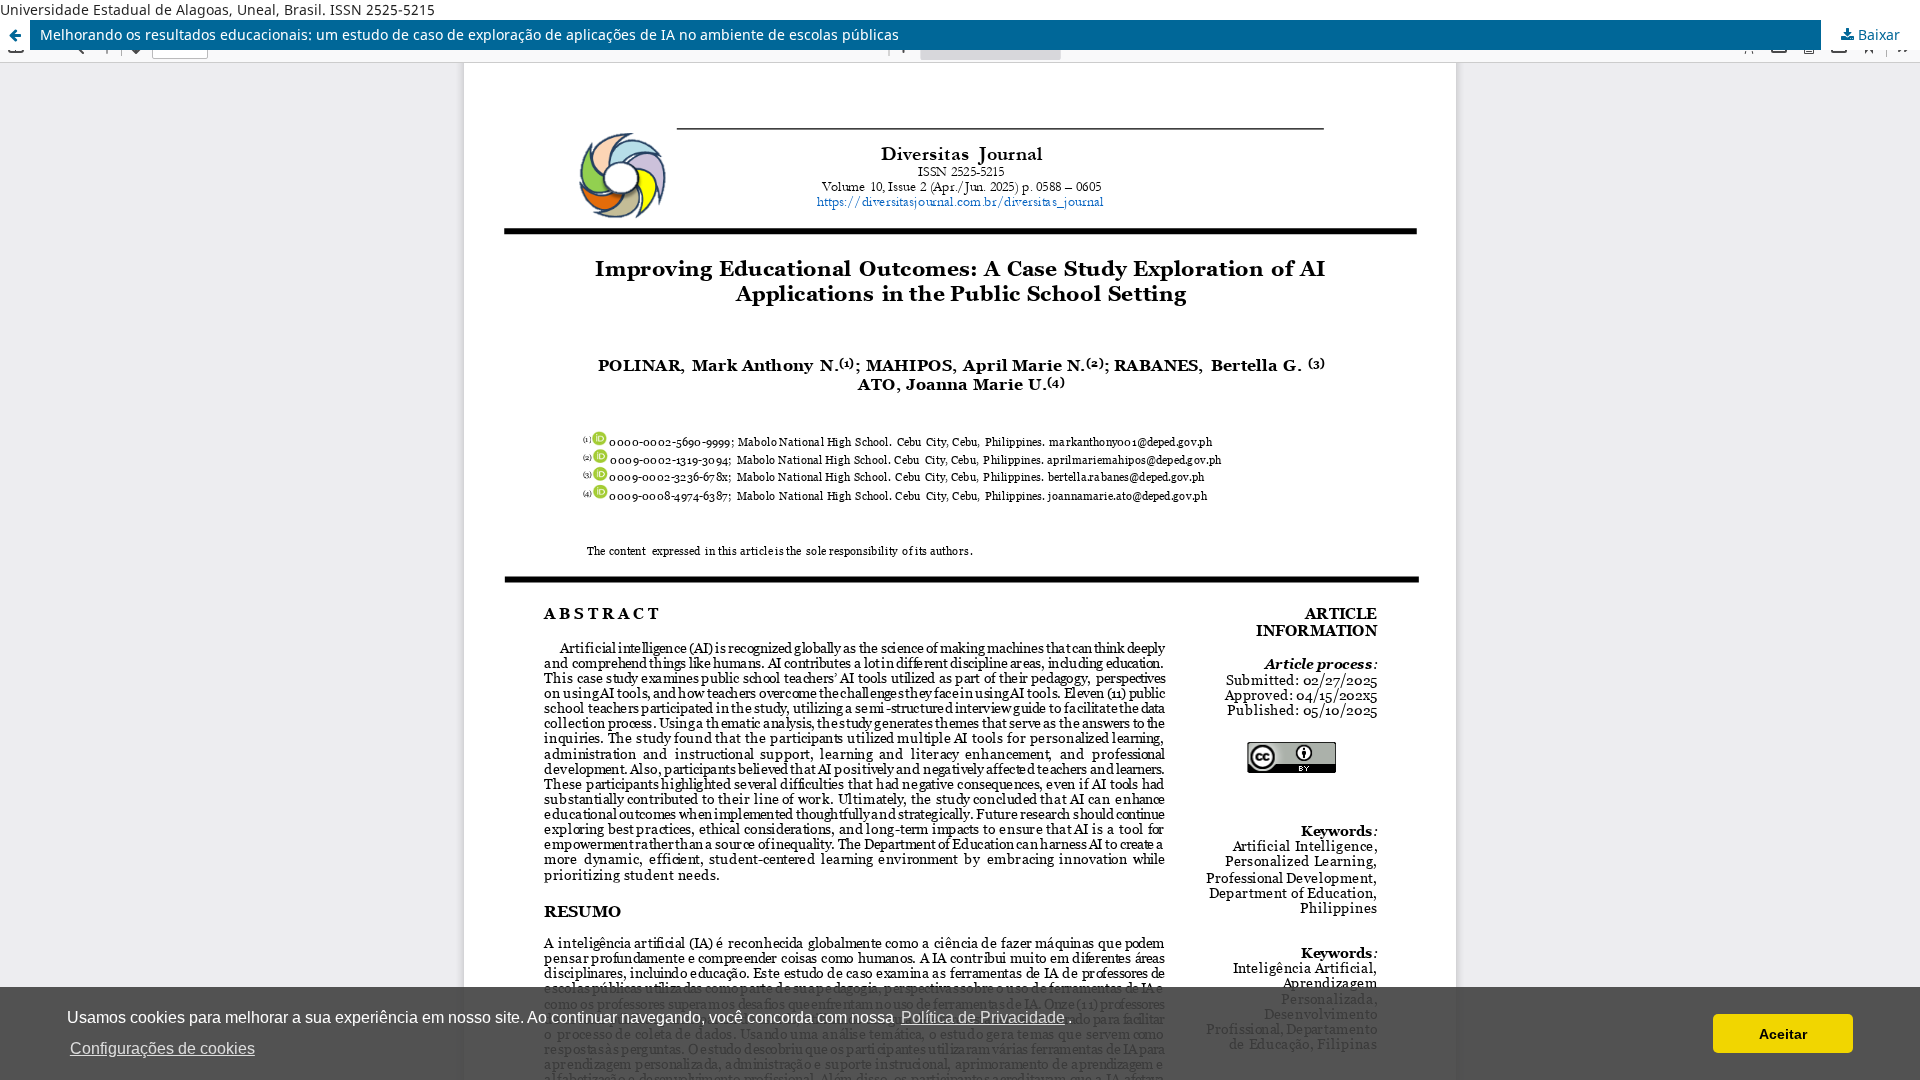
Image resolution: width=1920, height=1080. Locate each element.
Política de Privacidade (983, 1017)
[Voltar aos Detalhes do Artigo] (15, 35)
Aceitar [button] (1783, 1034)
